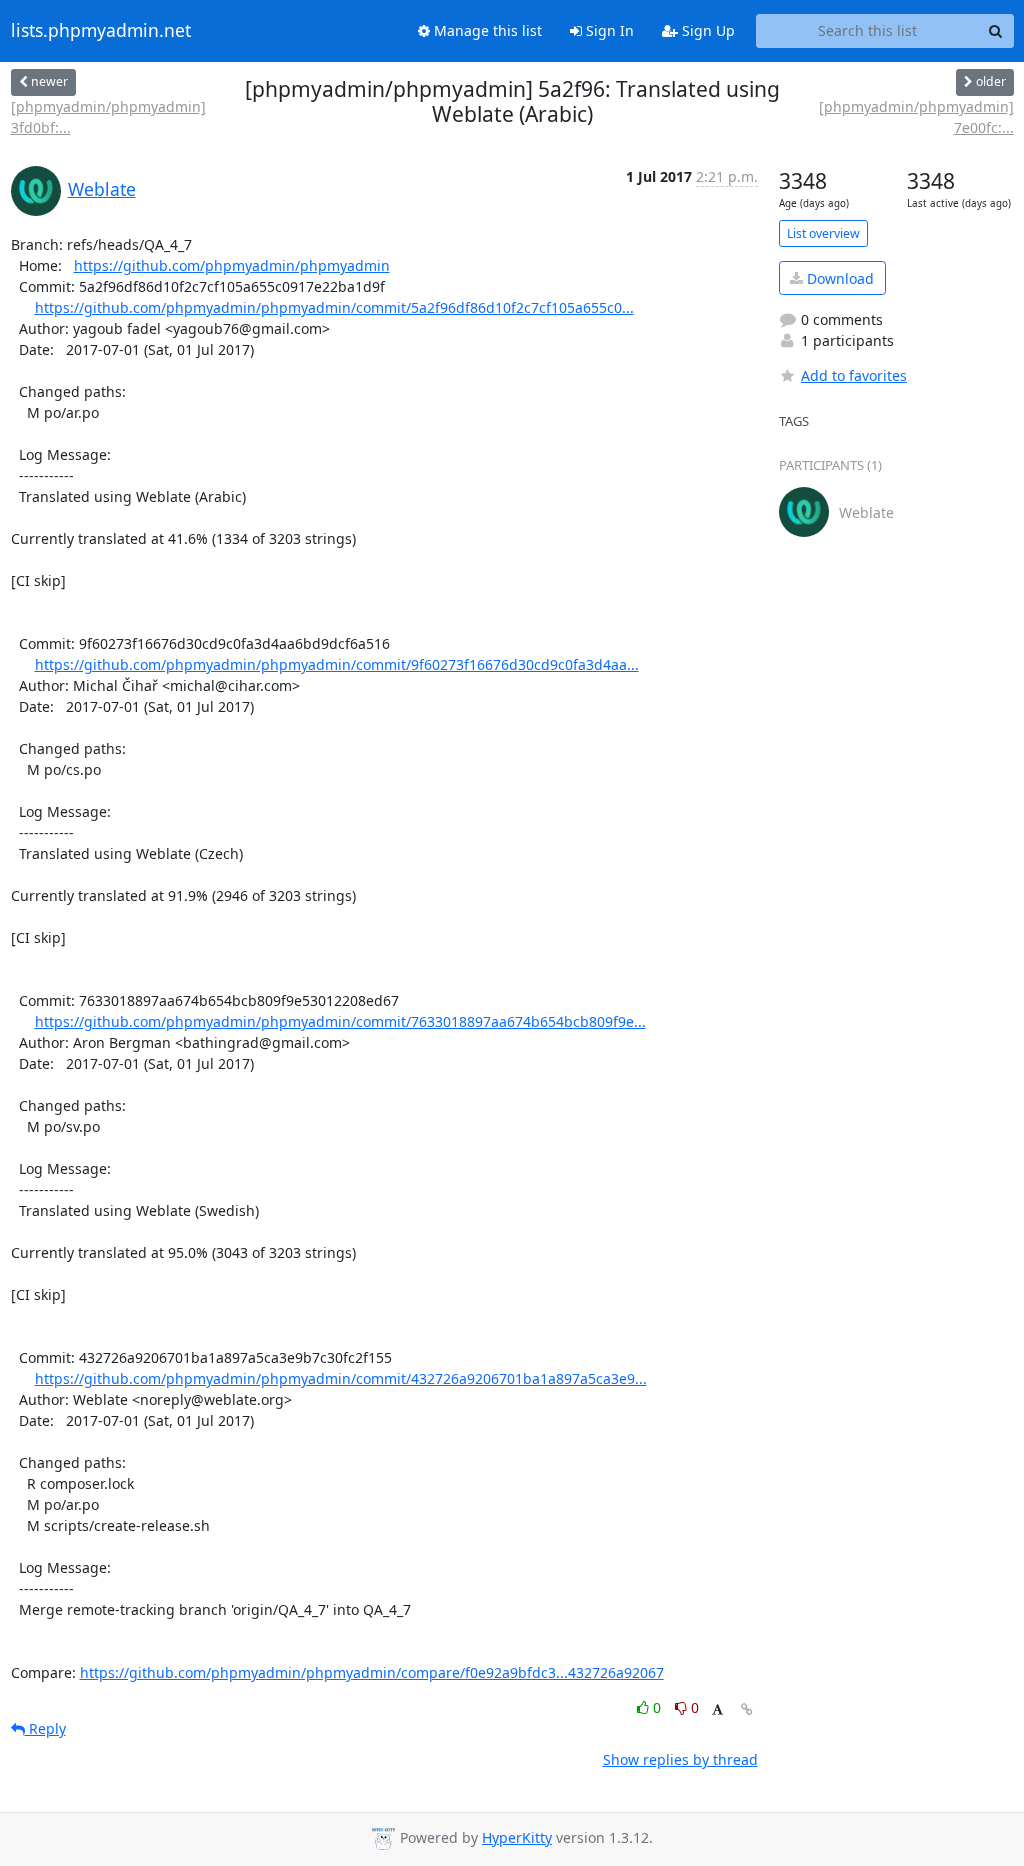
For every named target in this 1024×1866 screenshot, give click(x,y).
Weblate (102, 189)
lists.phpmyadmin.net (101, 31)
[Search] (996, 31)
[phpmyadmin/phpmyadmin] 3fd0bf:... (108, 117)
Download (838, 278)
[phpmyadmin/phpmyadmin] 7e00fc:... (916, 117)
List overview (823, 233)
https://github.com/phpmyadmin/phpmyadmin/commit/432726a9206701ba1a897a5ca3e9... (341, 1378)
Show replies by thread (680, 1759)
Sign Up (706, 30)
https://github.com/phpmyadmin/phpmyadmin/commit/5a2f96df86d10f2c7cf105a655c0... (334, 307)
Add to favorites (854, 375)
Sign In (608, 30)
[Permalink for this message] (747, 1709)
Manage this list (486, 30)
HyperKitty (517, 1837)
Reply (45, 1728)
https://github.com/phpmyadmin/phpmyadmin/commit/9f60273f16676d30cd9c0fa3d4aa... (337, 664)
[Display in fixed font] (717, 1710)
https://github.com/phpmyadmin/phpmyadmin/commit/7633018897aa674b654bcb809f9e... (340, 1021)
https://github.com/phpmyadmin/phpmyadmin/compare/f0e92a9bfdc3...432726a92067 (372, 1672)
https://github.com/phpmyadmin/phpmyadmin (232, 265)
